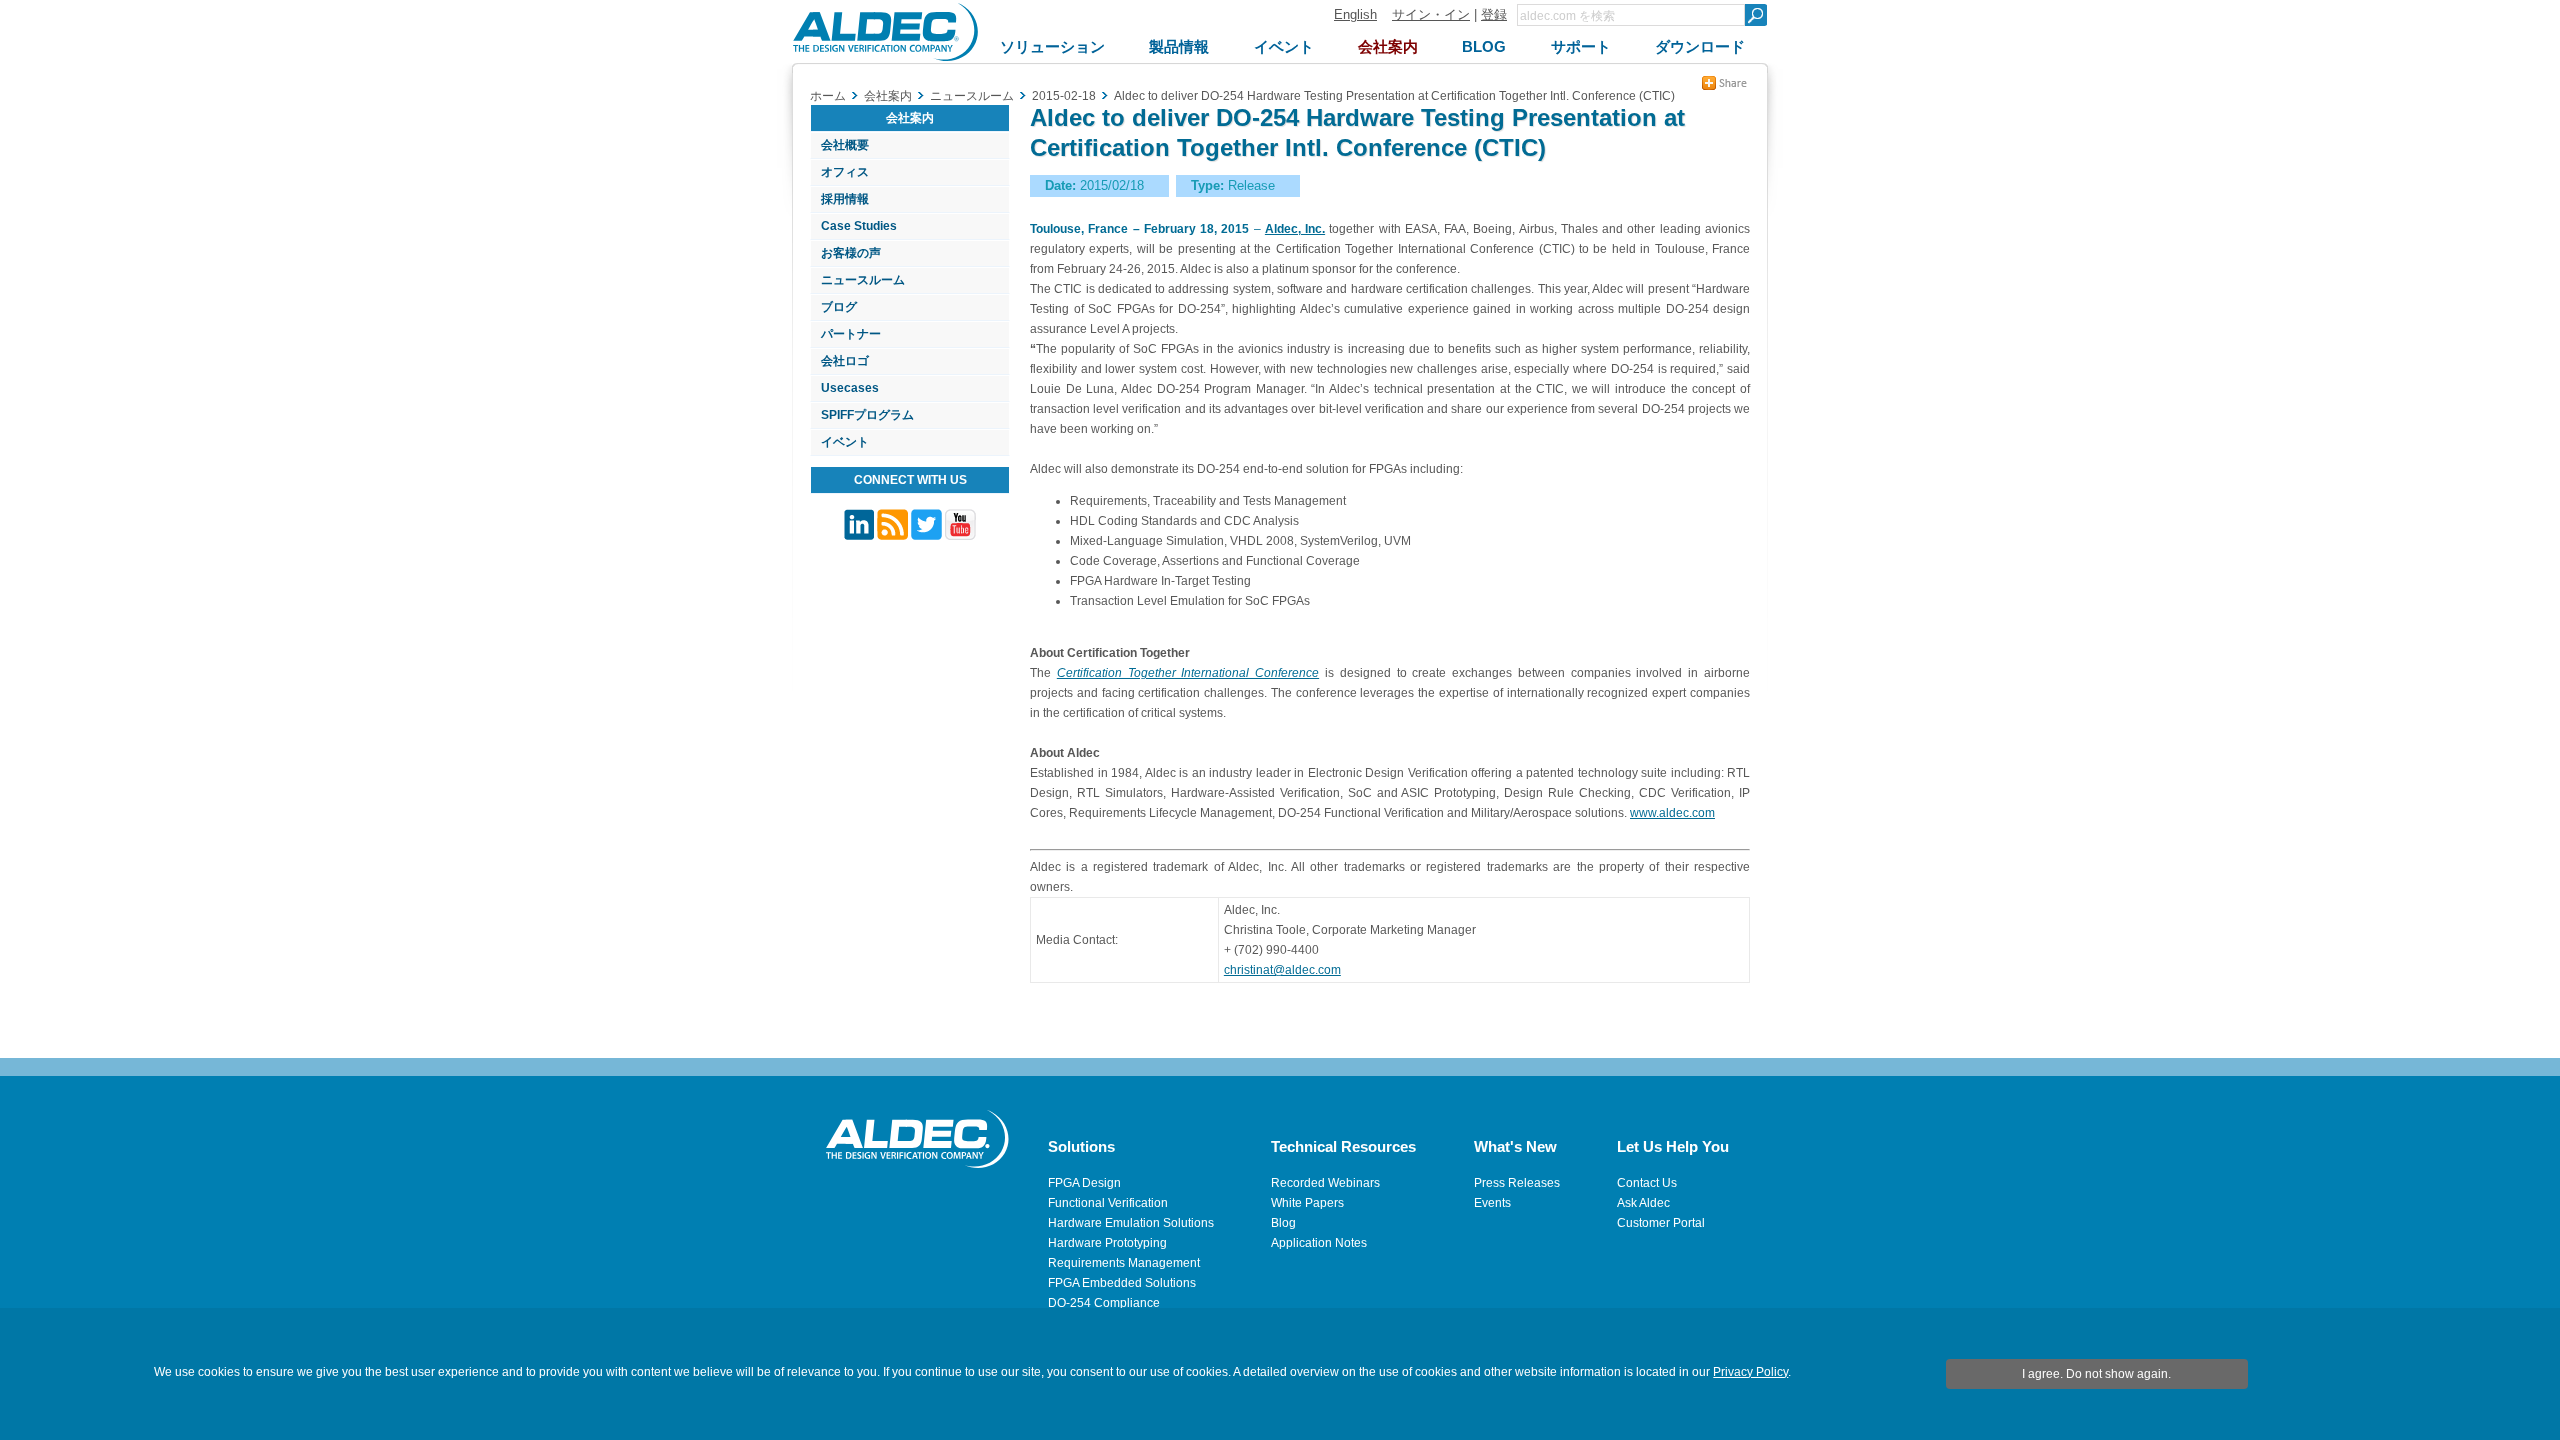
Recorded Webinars (1325, 1183)
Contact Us (1647, 1183)
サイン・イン (1431, 14)
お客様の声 (851, 253)
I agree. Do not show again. (2096, 1374)
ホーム (828, 96)
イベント (845, 442)
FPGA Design (1084, 1183)
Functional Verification (1108, 1203)
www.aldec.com (1672, 813)
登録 (1494, 14)
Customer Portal (1661, 1223)
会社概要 (845, 145)
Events (1492, 1203)
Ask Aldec (1643, 1203)
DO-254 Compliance (1104, 1303)
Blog (1283, 1223)
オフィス (845, 172)
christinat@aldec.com (1282, 970)
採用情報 (845, 199)
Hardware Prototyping (1107, 1243)
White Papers (1307, 1203)
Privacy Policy (1750, 1372)
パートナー (851, 334)
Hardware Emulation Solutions (1131, 1223)
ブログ (839, 307)
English (1355, 14)
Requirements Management (1124, 1263)
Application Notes (1319, 1243)
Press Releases (1517, 1183)
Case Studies (859, 226)
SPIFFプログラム (867, 415)
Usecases (850, 388)
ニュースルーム (863, 280)
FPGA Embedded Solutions (1122, 1283)
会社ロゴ (845, 361)
